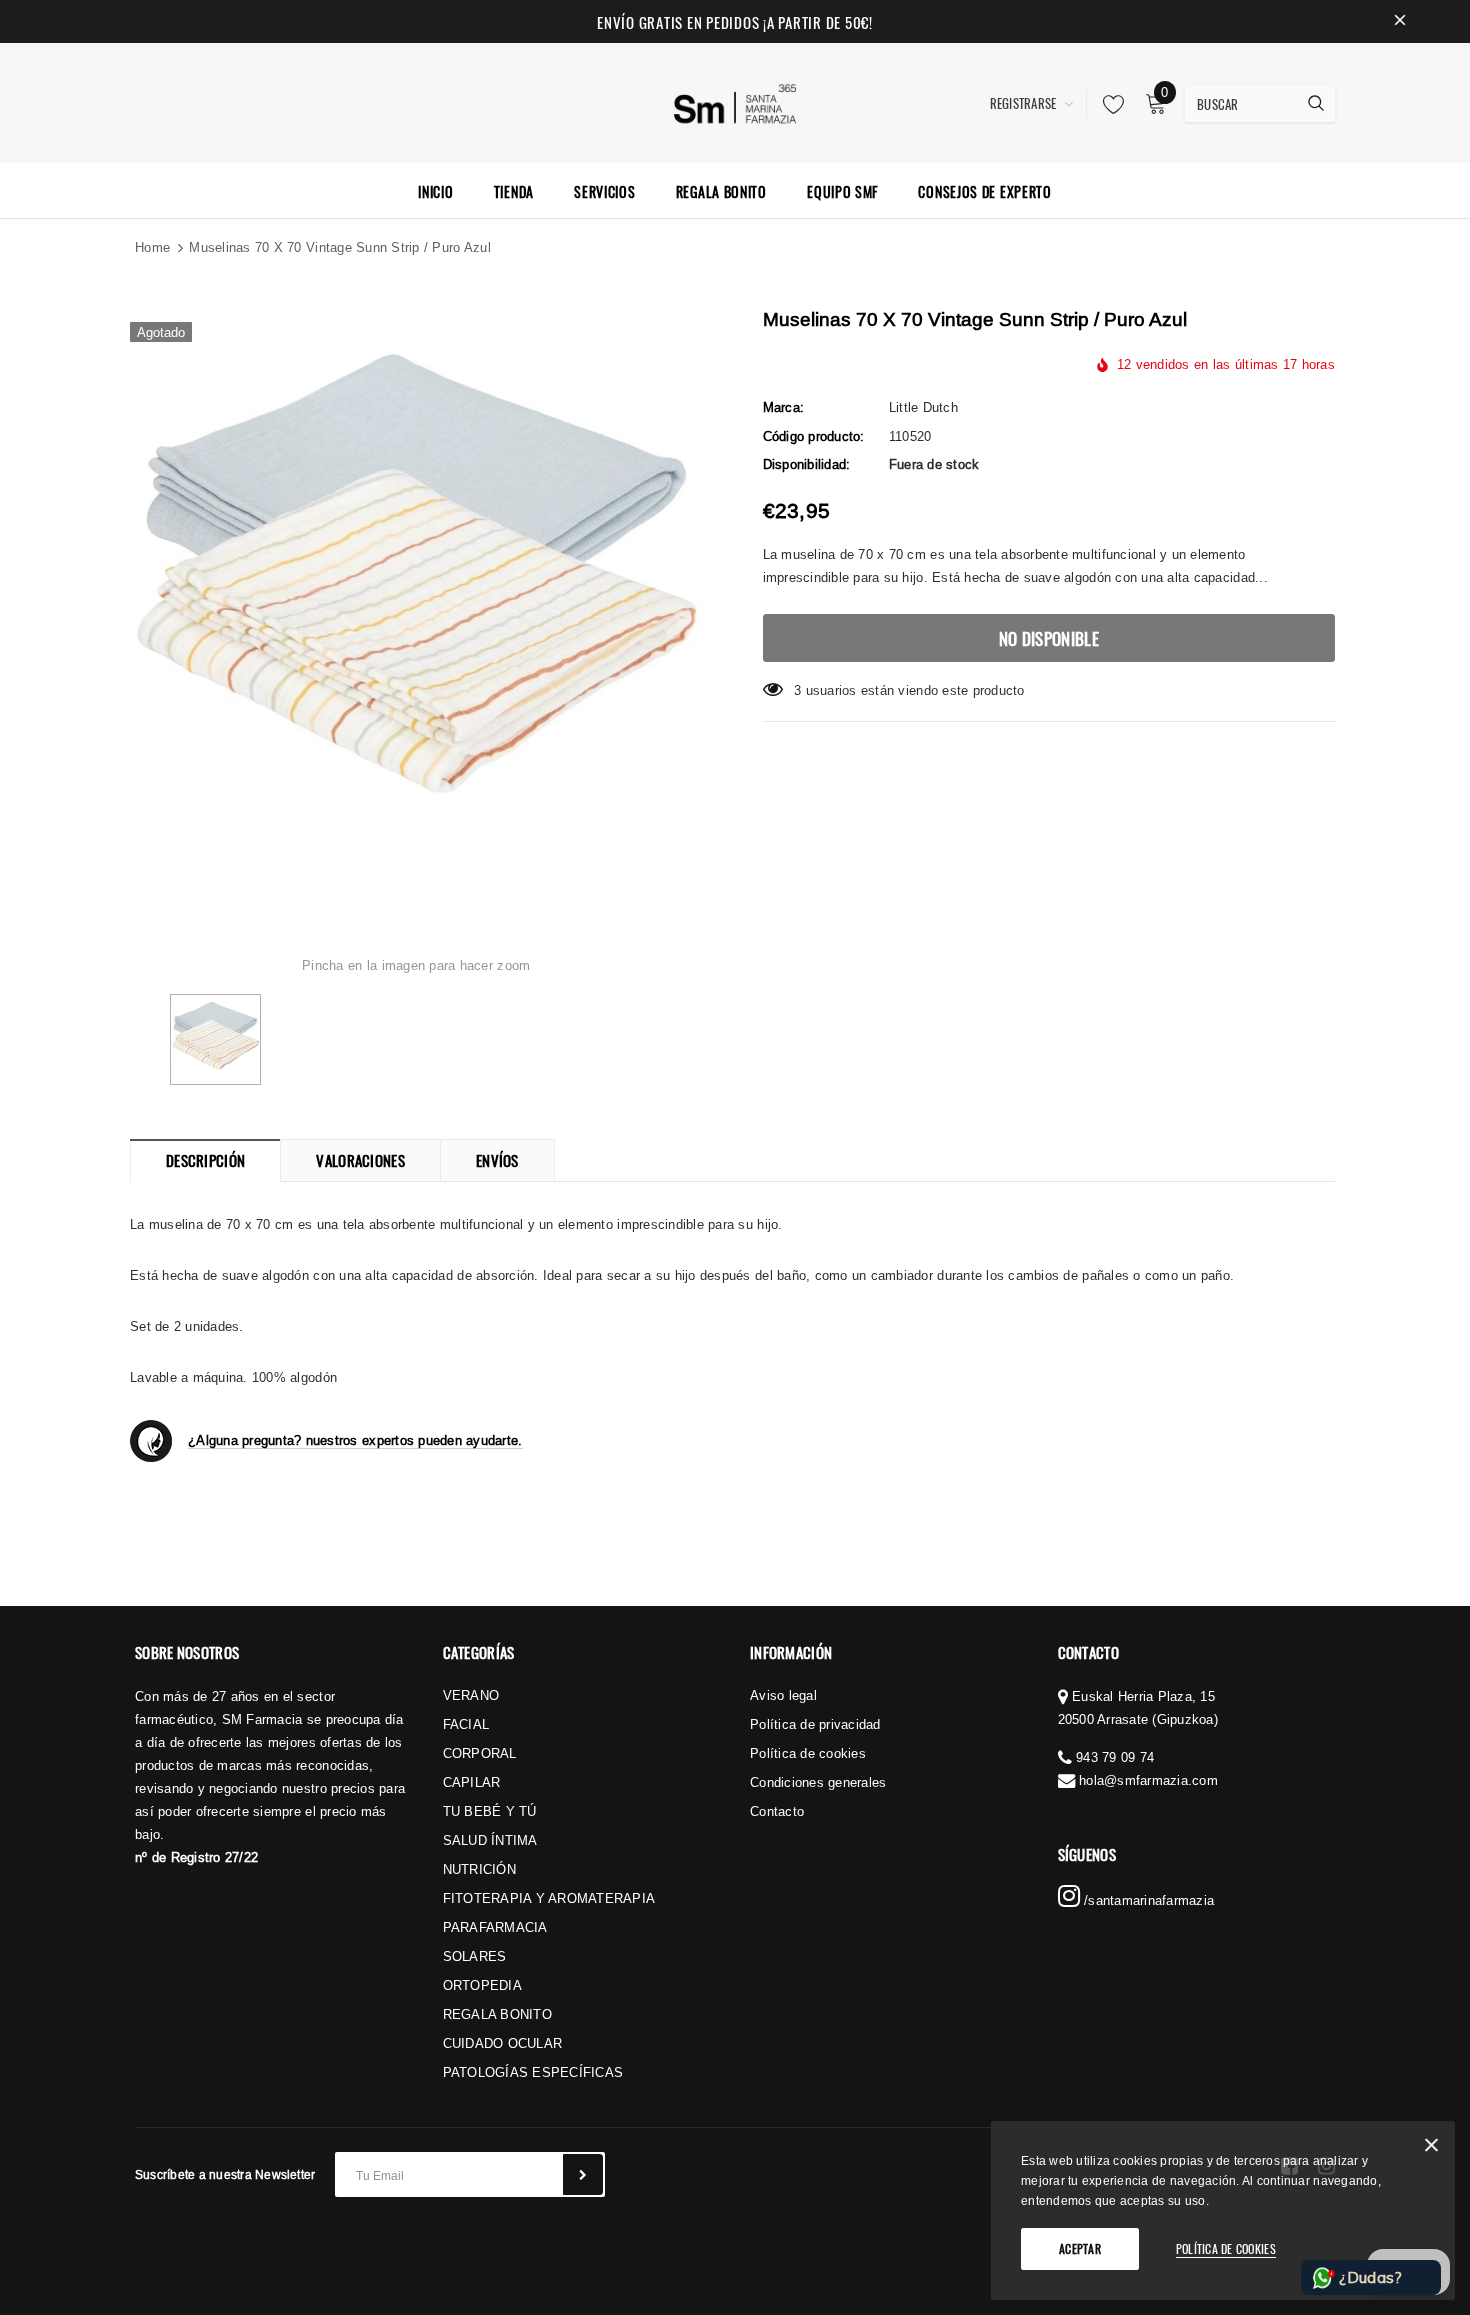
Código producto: (814, 436)
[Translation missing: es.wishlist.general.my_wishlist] (1108, 104)
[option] (416, 597)
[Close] (1431, 2148)
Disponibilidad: (807, 464)
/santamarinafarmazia (1147, 1900)
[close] (1400, 22)
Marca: (784, 407)
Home (152, 247)
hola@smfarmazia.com (1148, 1780)
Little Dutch (923, 407)
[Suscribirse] (583, 2174)
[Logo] (735, 101)
